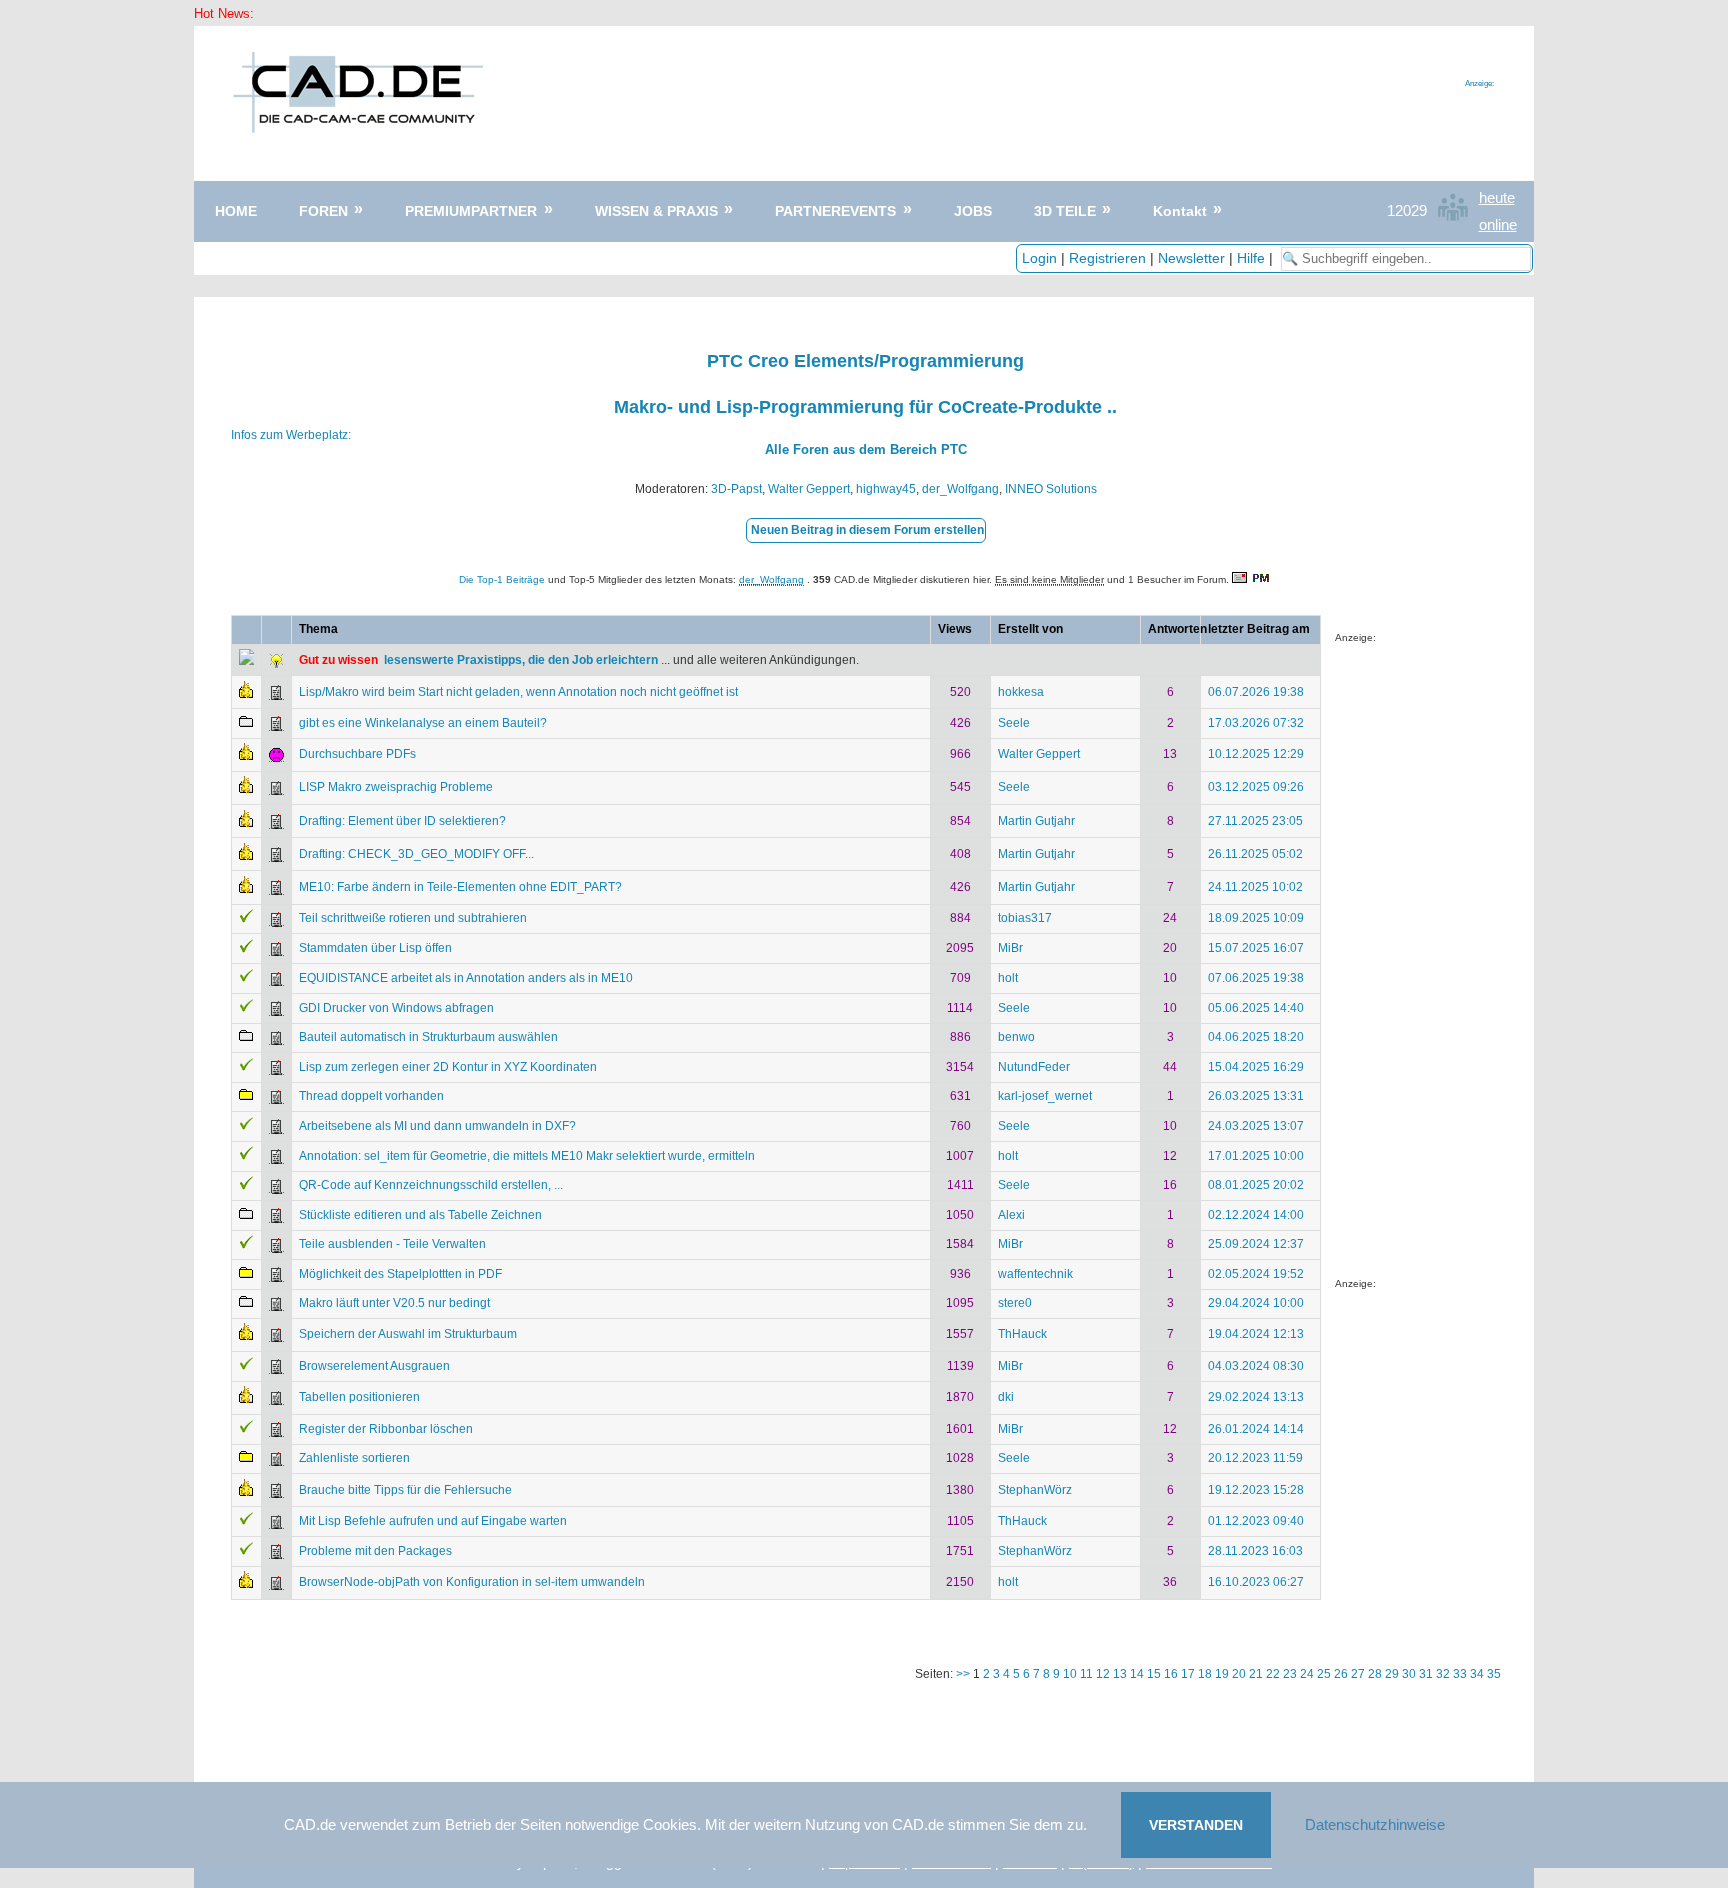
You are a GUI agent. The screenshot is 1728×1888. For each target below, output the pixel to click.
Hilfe (1251, 258)
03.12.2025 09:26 (1256, 787)
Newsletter (1191, 258)
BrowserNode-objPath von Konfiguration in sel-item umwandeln (472, 1582)
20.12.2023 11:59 (1255, 1458)
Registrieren (1107, 258)
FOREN (323, 211)
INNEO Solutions (1051, 489)
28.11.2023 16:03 (1255, 1551)
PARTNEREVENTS (835, 211)
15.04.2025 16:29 (1256, 1067)
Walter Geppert (809, 489)
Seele (1014, 723)
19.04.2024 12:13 (1256, 1334)
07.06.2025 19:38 (1256, 978)
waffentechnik (1035, 1274)
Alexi (1011, 1215)
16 (1171, 1674)
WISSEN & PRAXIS (656, 211)
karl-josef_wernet (1045, 1096)
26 (1341, 1674)
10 (1070, 1674)
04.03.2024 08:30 (1256, 1366)
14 (1137, 1674)
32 (1443, 1674)
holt (1008, 978)
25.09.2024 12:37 (1256, 1244)
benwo (1016, 1037)
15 (1154, 1674)
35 (1494, 1674)
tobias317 (1025, 918)
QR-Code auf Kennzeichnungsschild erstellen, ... (431, 1185)
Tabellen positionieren (359, 1397)
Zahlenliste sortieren (354, 1458)
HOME (236, 211)
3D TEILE (1065, 211)
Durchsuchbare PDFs (357, 754)
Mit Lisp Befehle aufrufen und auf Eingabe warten (433, 1521)
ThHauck (1022, 1334)
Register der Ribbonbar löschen (386, 1429)
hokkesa (1021, 692)
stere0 (1015, 1303)
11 (1086, 1674)
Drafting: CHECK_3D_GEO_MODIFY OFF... (416, 854)
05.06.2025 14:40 (1256, 1008)
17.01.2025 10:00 (1256, 1156)
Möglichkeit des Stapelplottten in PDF (400, 1274)
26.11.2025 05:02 (1255, 854)
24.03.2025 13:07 (1256, 1126)
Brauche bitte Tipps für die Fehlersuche (405, 1490)
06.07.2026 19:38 (1256, 692)
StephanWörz (1035, 1490)
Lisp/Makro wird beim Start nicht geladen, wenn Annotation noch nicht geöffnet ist (518, 692)
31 (1426, 1674)
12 (1103, 1674)
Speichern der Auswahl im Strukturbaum (408, 1334)
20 (1239, 1674)
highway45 (886, 489)
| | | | (1149, 258)
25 (1324, 1674)
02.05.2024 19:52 (1256, 1274)
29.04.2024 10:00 (1256, 1303)
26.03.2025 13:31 (1256, 1096)
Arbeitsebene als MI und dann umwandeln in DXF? (437, 1126)
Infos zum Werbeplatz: (291, 435)
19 (1222, 1674)
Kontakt (1180, 211)
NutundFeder (1034, 1067)
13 (1120, 1674)
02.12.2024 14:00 (1256, 1215)
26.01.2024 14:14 (1256, 1429)
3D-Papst (736, 489)
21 (1256, 1674)
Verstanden (1196, 1825)
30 (1409, 1674)
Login (1039, 258)
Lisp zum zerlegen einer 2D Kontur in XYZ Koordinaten (448, 1067)
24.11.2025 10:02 (1255, 887)
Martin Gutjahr (1036, 821)
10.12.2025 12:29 (1256, 754)
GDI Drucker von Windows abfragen (396, 1008)
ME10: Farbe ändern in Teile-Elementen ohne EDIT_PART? (460, 887)
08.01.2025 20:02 (1256, 1185)
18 (1205, 1674)
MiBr (1010, 948)
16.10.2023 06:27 (1256, 1582)
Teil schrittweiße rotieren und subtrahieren (413, 918)
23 (1290, 1674)
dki (1006, 1397)
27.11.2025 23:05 (1255, 821)
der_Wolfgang (960, 489)
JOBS (973, 211)
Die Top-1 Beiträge (502, 579)
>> (964, 1674)
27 (1358, 1674)
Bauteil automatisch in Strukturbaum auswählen (428, 1037)
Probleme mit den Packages (375, 1551)
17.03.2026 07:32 (1256, 723)
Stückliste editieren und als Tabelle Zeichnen (420, 1215)
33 (1460, 1674)
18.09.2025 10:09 (1256, 918)
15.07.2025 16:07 (1256, 948)
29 (1392, 1674)
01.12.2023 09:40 (1256, 1521)
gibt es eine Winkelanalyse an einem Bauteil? (423, 723)
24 (1307, 1674)
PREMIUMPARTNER (471, 211)
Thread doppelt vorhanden (371, 1096)
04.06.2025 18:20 (1256, 1037)
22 (1273, 1674)
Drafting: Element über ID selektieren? (402, 821)
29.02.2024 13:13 (1256, 1397)
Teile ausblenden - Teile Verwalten (392, 1244)
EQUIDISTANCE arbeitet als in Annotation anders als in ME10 (466, 978)
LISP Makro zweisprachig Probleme (396, 787)
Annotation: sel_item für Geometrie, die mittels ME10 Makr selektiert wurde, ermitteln (527, 1156)
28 (1375, 1674)
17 (1188, 1674)
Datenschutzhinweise (1375, 1824)
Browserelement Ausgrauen (374, 1366)
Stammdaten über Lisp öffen (375, 948)
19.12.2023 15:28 (1256, 1490)
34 (1477, 1674)
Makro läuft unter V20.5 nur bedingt (394, 1303)
